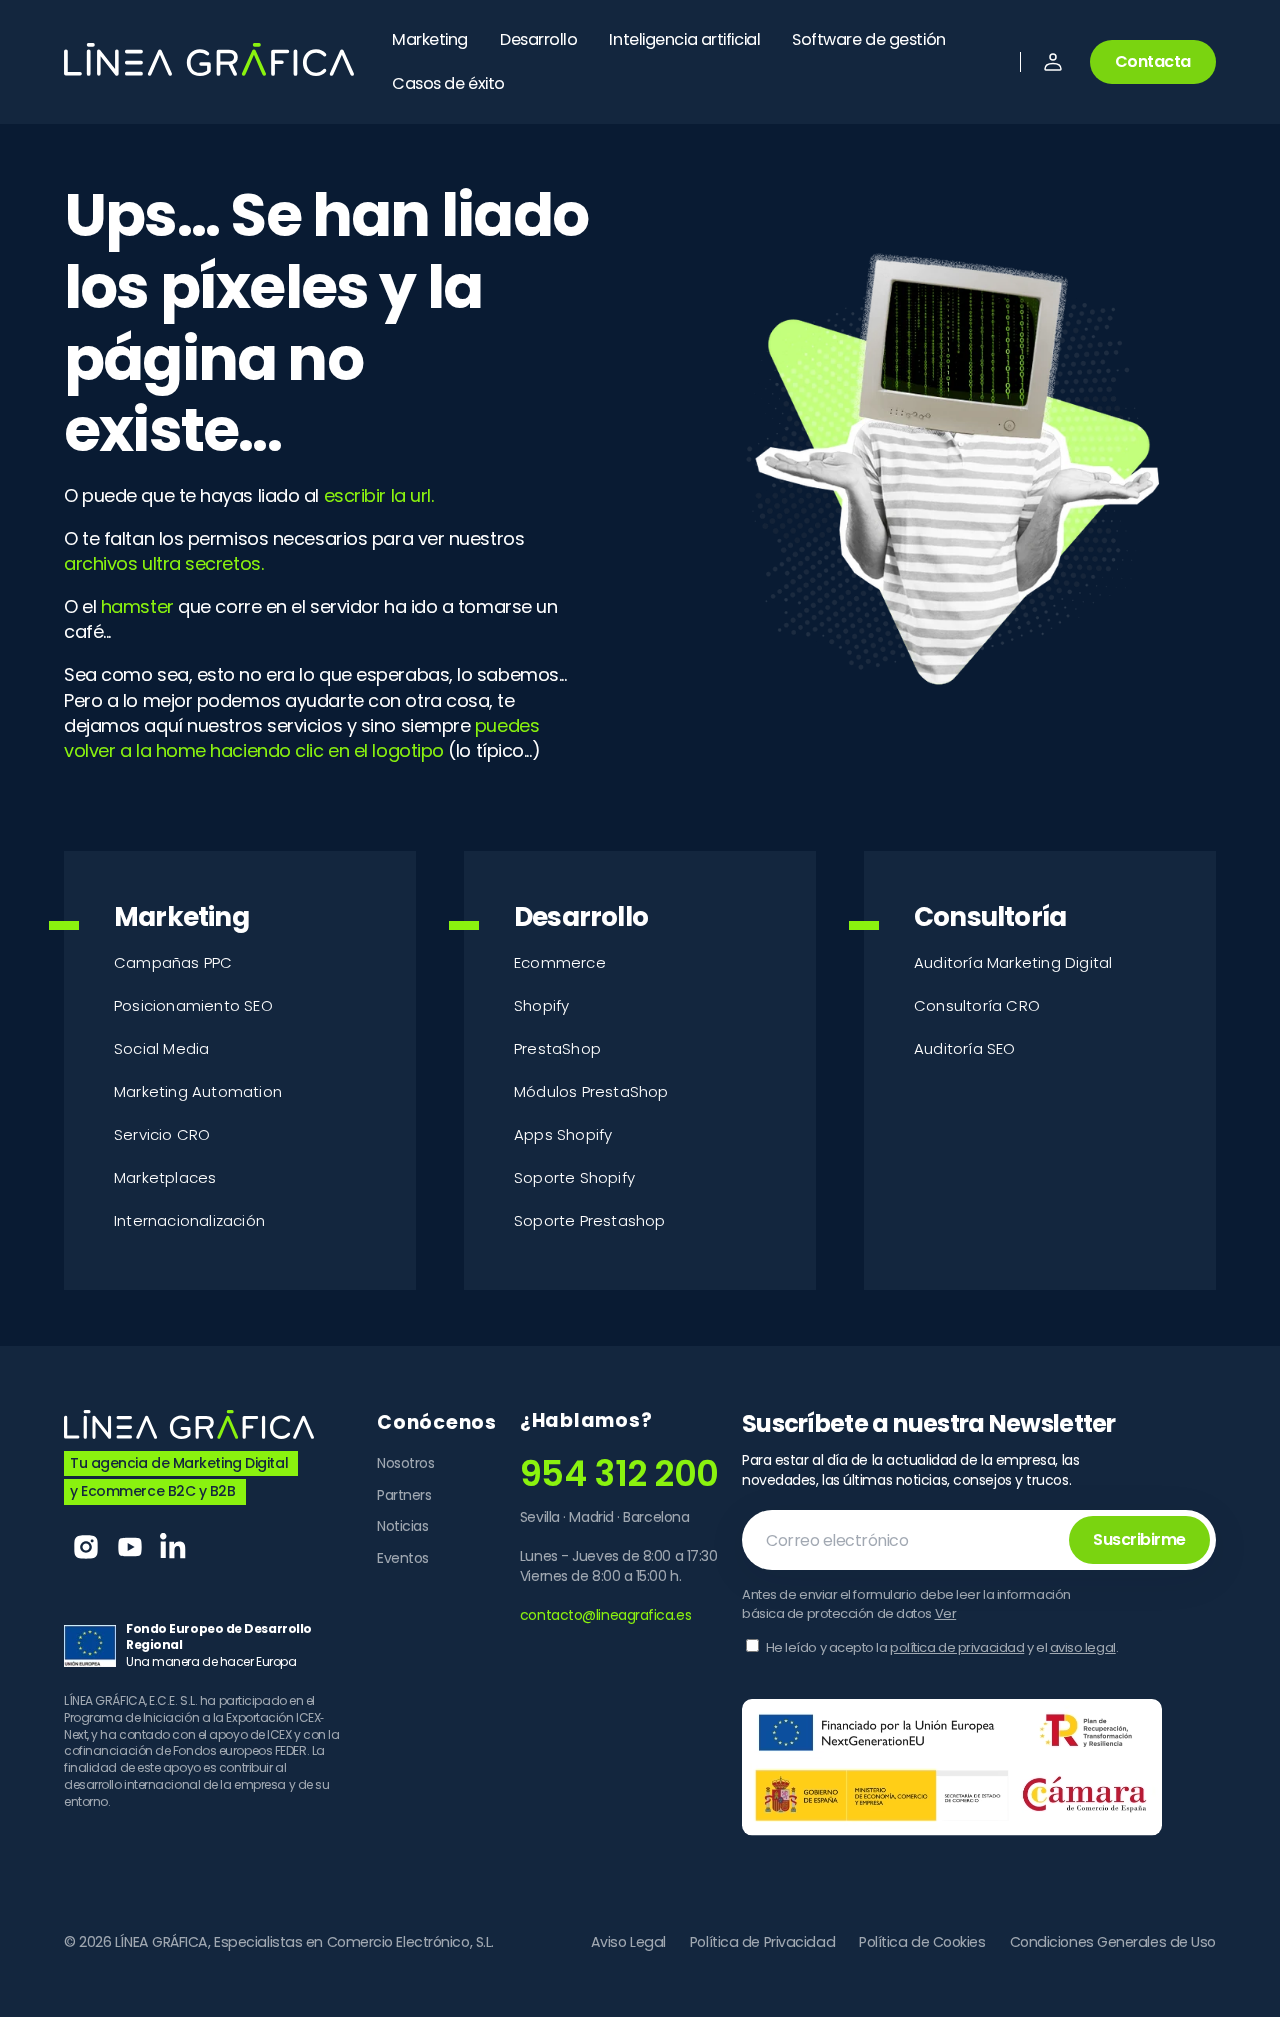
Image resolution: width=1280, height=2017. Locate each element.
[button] (1053, 62)
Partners (404, 1495)
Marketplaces (165, 1177)
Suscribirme (1139, 1539)
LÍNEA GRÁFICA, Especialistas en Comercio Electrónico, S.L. (304, 1942)
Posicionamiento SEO (193, 1005)
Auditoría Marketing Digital (1013, 962)
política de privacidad (957, 1647)
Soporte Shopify (574, 1177)
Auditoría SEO (965, 1048)
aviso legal (1083, 1647)
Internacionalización (189, 1220)
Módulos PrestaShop (591, 1091)
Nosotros (405, 1463)
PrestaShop (557, 1048)
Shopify (541, 1005)
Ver (946, 1613)
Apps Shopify (563, 1134)
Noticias (402, 1526)
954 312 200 (619, 1473)
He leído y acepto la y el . (942, 1647)
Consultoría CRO (977, 1005)
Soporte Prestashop (590, 1220)
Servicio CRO (162, 1134)
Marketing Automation (198, 1091)
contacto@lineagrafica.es (605, 1615)
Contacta (1153, 61)
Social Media (161, 1048)
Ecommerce (560, 962)
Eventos (403, 1558)
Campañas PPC (173, 962)
